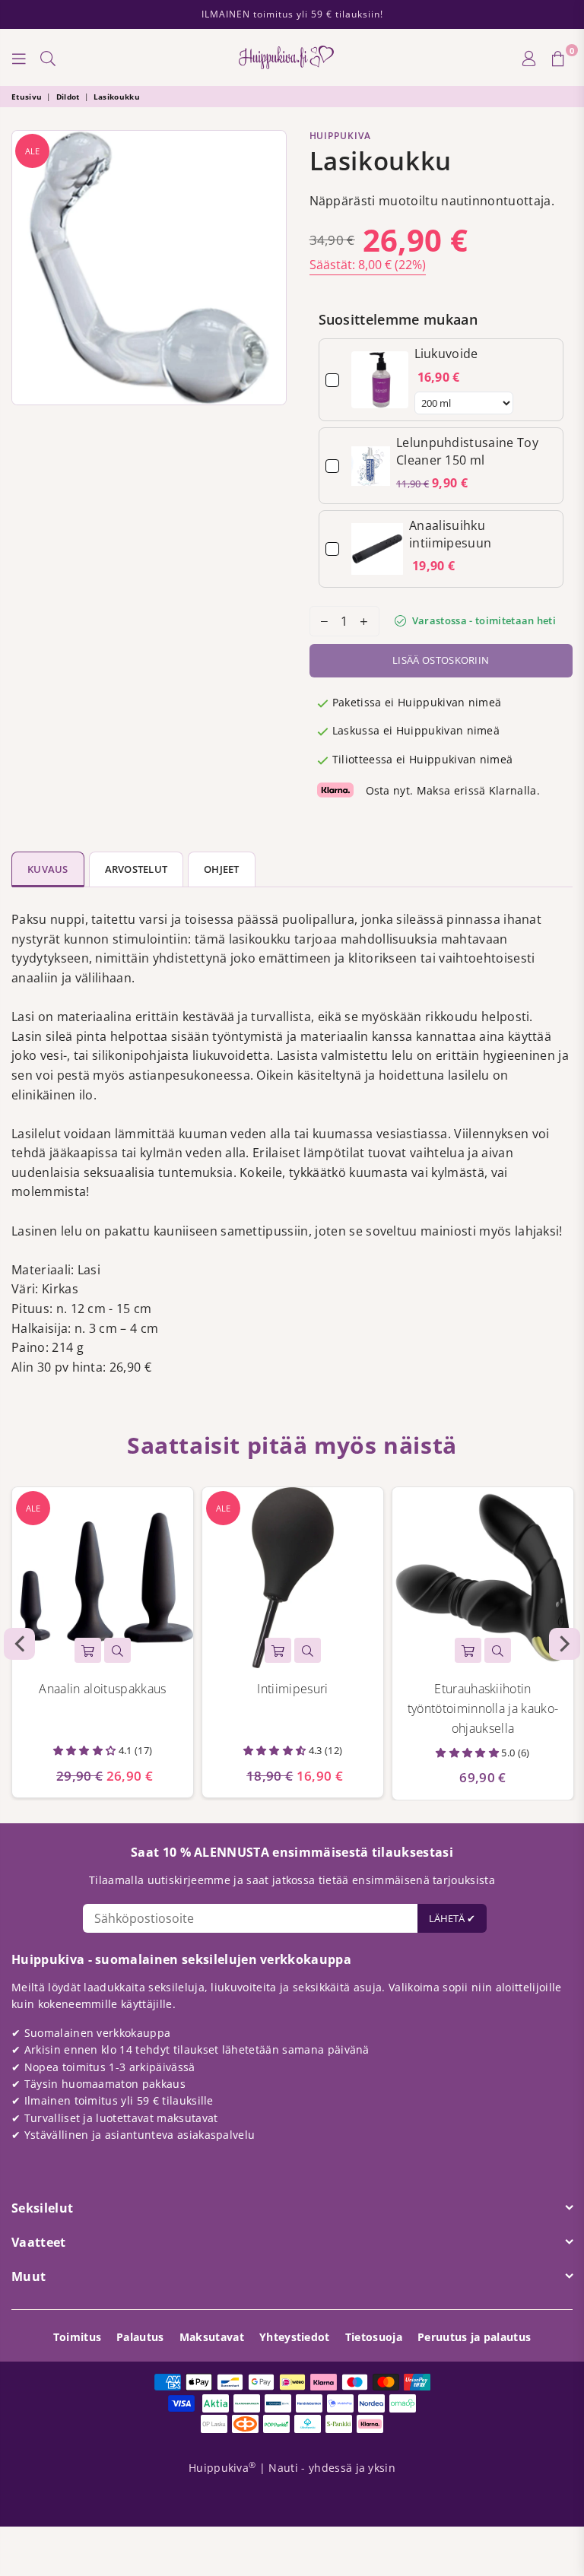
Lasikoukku (117, 97)
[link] (380, 380)
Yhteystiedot (295, 2337)
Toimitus (78, 2337)
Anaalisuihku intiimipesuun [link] (450, 534)
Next (565, 1644)
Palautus (140, 2337)
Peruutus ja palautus (474, 2337)
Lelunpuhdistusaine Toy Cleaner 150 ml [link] (467, 451)
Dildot (68, 97)
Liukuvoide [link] (446, 354)
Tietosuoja (374, 2337)
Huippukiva (341, 136)
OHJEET (222, 869)
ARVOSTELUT (136, 869)
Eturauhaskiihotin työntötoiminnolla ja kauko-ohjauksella (483, 1708)
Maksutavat (212, 2337)
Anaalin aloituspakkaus (102, 1689)
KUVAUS (48, 869)
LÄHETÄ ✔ (452, 1918)
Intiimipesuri (292, 1689)
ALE (32, 151)
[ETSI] (48, 58)
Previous (19, 1644)
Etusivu (27, 97)
